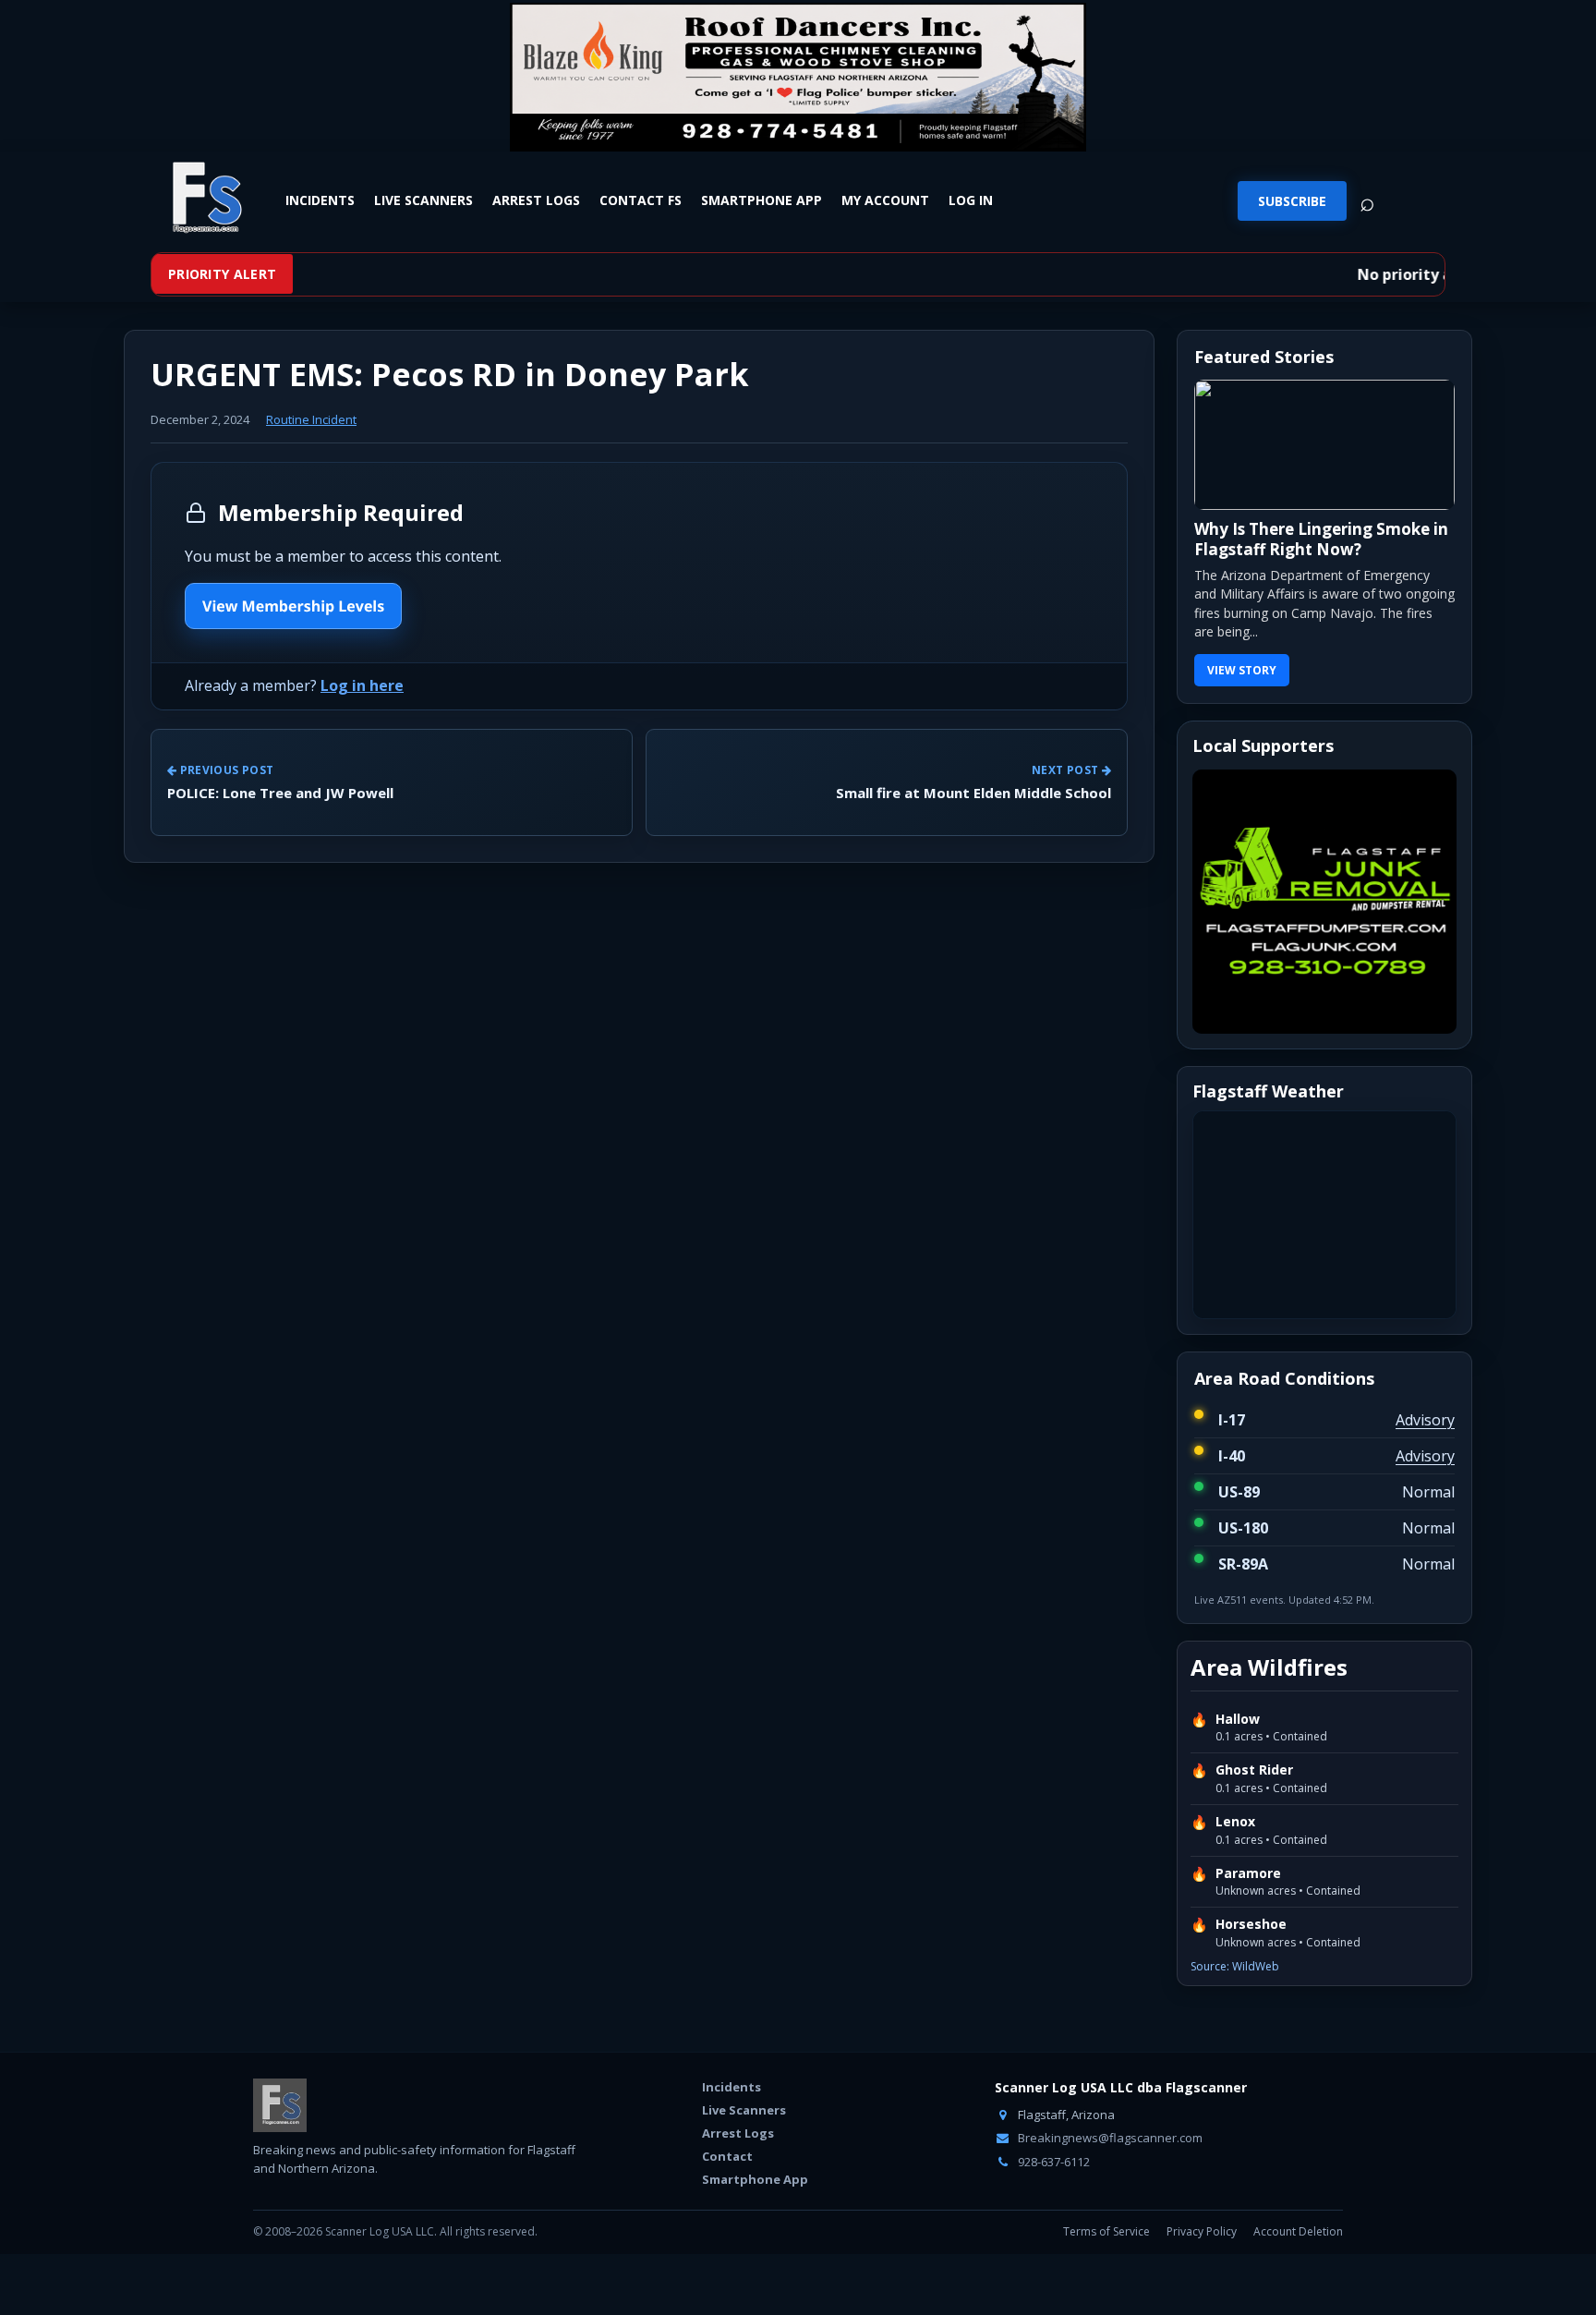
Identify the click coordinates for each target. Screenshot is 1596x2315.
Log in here (362, 685)
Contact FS (641, 200)
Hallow (1238, 1719)
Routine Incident (311, 419)
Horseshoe (1251, 1924)
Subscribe (1292, 201)
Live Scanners (423, 200)
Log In (971, 200)
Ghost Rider (1254, 1770)
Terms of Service (1106, 2231)
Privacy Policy (1202, 2231)
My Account (885, 200)
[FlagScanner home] (280, 2105)
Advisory (1425, 1420)
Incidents (320, 200)
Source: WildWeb (1235, 1966)
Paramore (1248, 1873)
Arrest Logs (536, 200)
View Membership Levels (293, 606)
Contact (727, 2156)
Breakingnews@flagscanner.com (1109, 2138)
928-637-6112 (1052, 2162)
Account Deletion (1298, 2231)
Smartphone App (762, 200)
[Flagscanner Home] (204, 199)
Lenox (1235, 1822)
